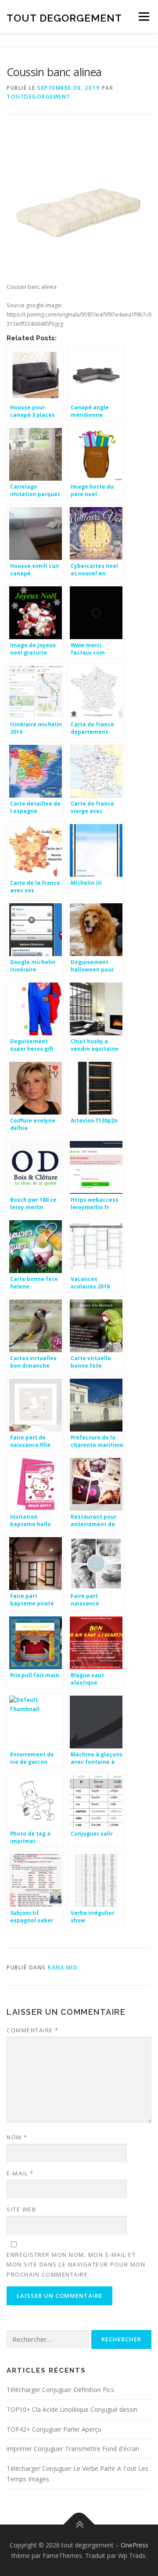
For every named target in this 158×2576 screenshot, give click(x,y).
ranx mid (63, 1967)
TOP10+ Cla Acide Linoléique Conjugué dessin (72, 2409)
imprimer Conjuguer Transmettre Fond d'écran (73, 2449)
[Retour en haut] (79, 2524)
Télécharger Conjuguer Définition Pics (60, 2390)
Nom (17, 2137)
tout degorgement (64, 17)
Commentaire (33, 2030)
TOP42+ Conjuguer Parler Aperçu (54, 2429)
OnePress (135, 2545)
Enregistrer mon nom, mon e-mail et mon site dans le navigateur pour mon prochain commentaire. (76, 2264)
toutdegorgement (39, 97)
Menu (143, 17)
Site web (21, 2209)
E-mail (20, 2173)
